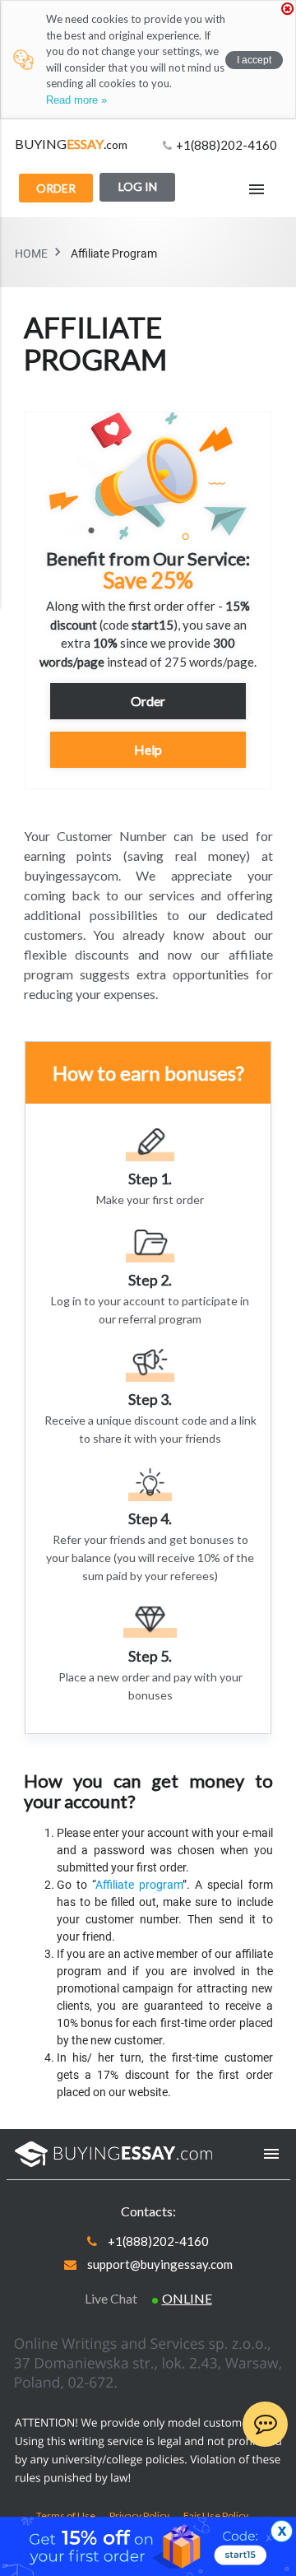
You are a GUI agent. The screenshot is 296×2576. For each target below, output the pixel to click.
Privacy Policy (140, 2516)
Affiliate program (139, 1885)
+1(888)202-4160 (227, 145)
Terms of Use (67, 2516)
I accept (254, 60)
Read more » (76, 100)
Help (148, 749)
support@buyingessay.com (160, 2264)
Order (56, 188)
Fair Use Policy (216, 2516)
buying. (71, 144)
